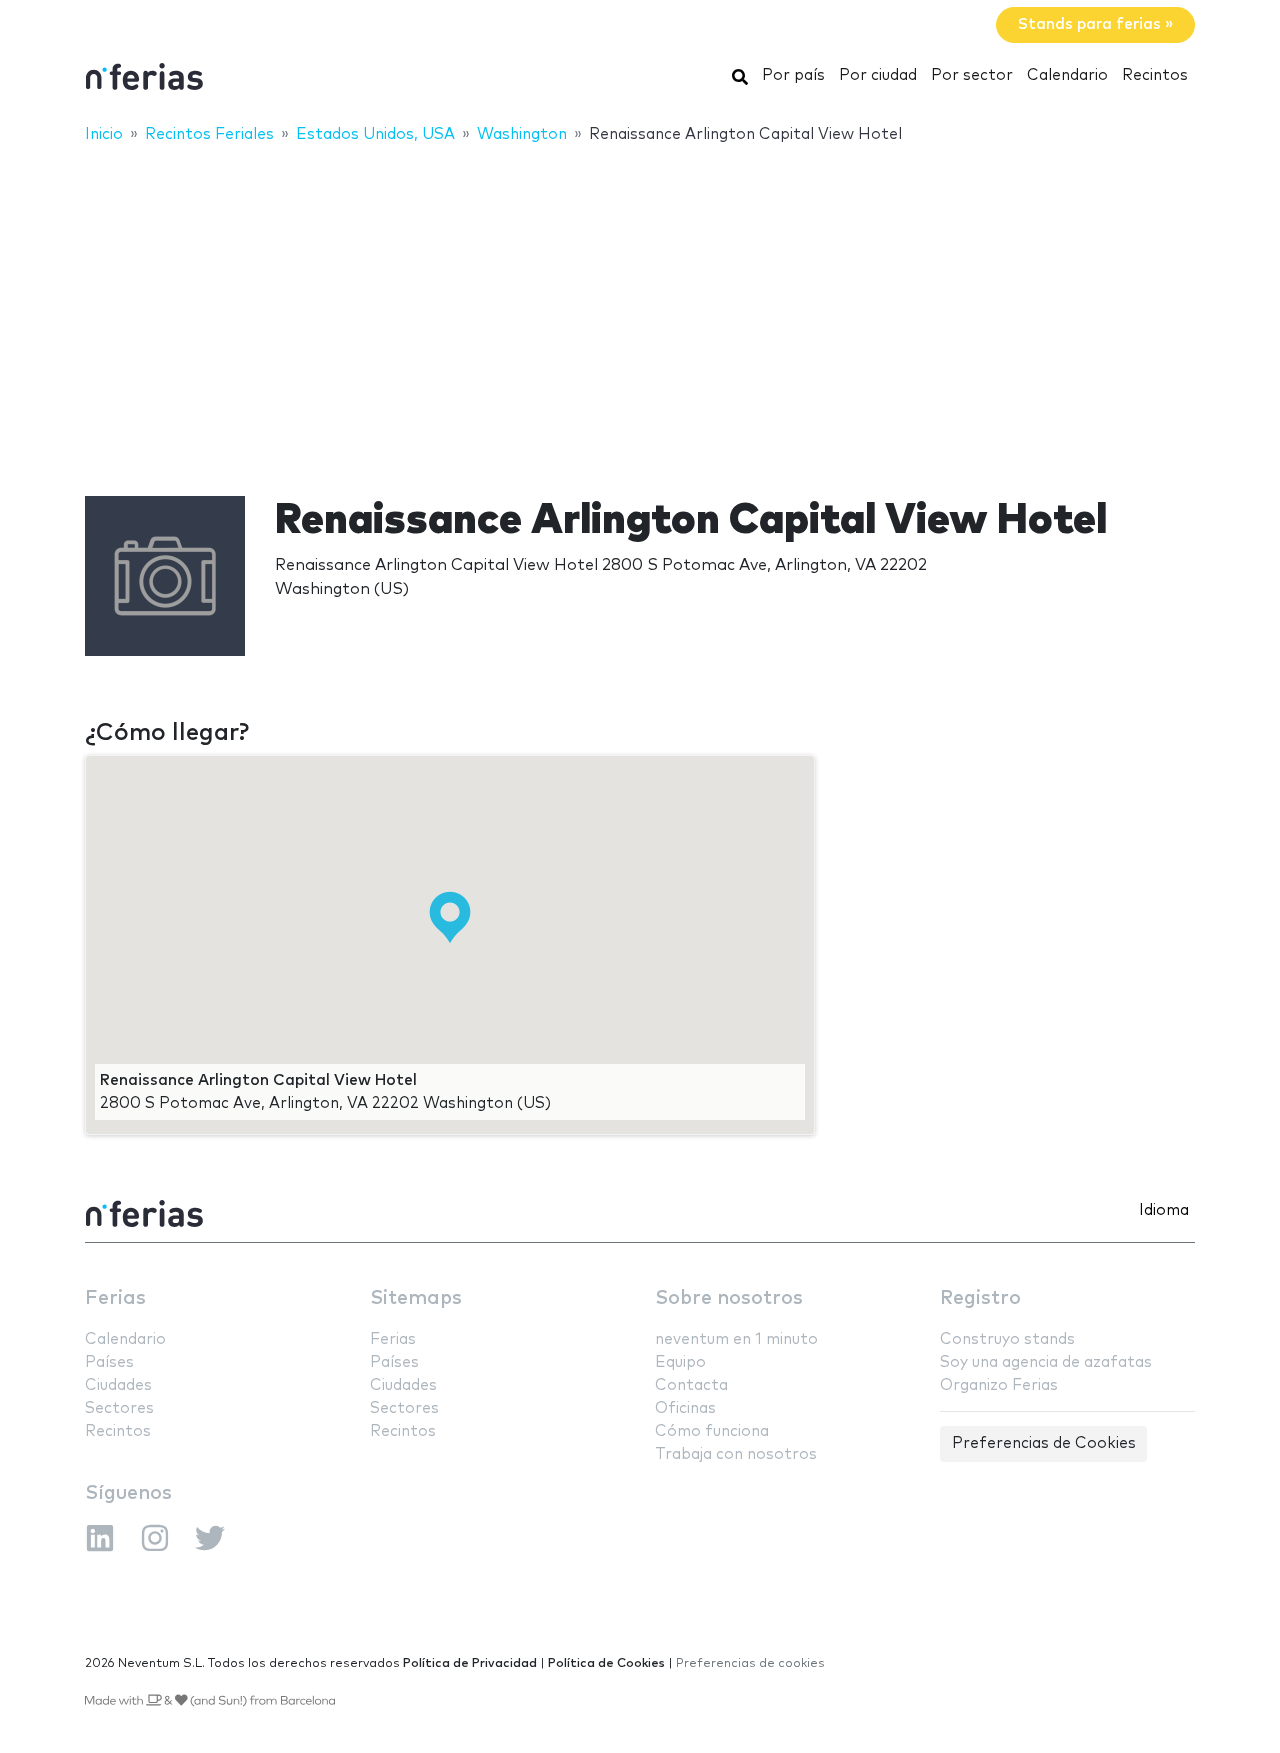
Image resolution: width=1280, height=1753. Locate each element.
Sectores (119, 1408)
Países (109, 1362)
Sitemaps (416, 1298)
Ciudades (118, 1385)
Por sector (972, 75)
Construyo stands (1007, 1339)
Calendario (1067, 75)
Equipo (680, 1362)
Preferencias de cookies (750, 1663)
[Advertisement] (640, 307)
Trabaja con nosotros (736, 1454)
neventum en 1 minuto (736, 1339)
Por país (793, 75)
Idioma (1164, 1210)
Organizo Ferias (999, 1385)
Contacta (691, 1385)
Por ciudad (878, 75)
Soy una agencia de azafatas (1046, 1362)
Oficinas (685, 1408)
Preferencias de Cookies (1044, 1443)
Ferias (115, 1298)
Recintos (1155, 75)
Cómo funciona (712, 1431)
